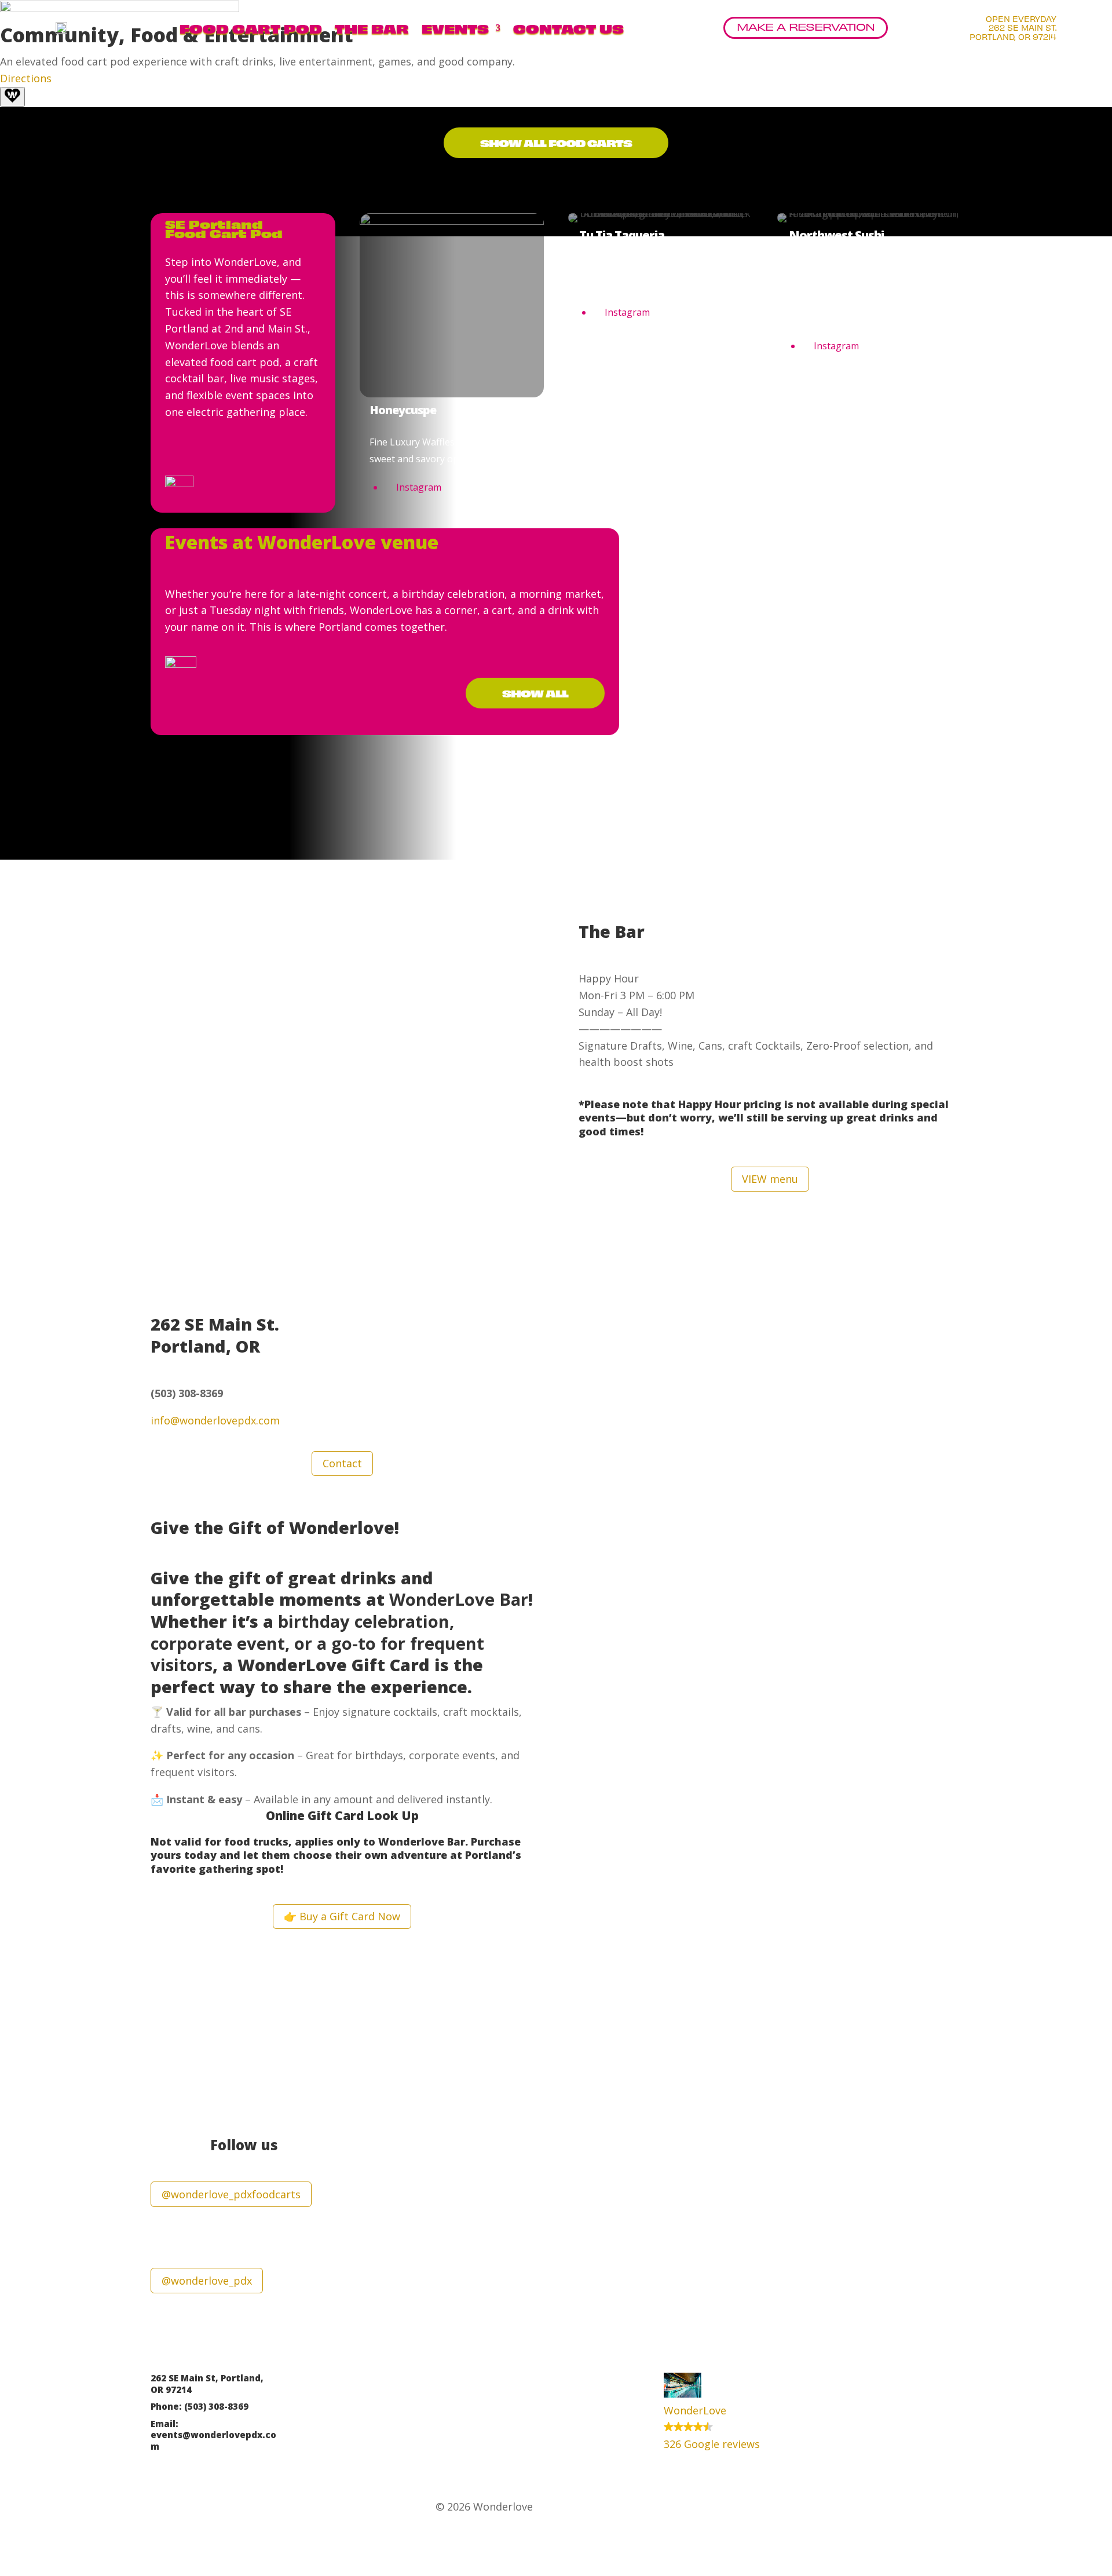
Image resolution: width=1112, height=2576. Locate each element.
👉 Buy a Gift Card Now (342, 1916)
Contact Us (568, 28)
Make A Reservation (806, 26)
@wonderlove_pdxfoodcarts (231, 2194)
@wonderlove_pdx (207, 2281)
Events (455, 28)
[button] (727, 2412)
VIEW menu (770, 1179)
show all (535, 693)
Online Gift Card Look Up (342, 1815)
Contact (342, 1463)
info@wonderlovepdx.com (215, 1420)
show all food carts (556, 142)
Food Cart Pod (251, 28)
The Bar (372, 28)
